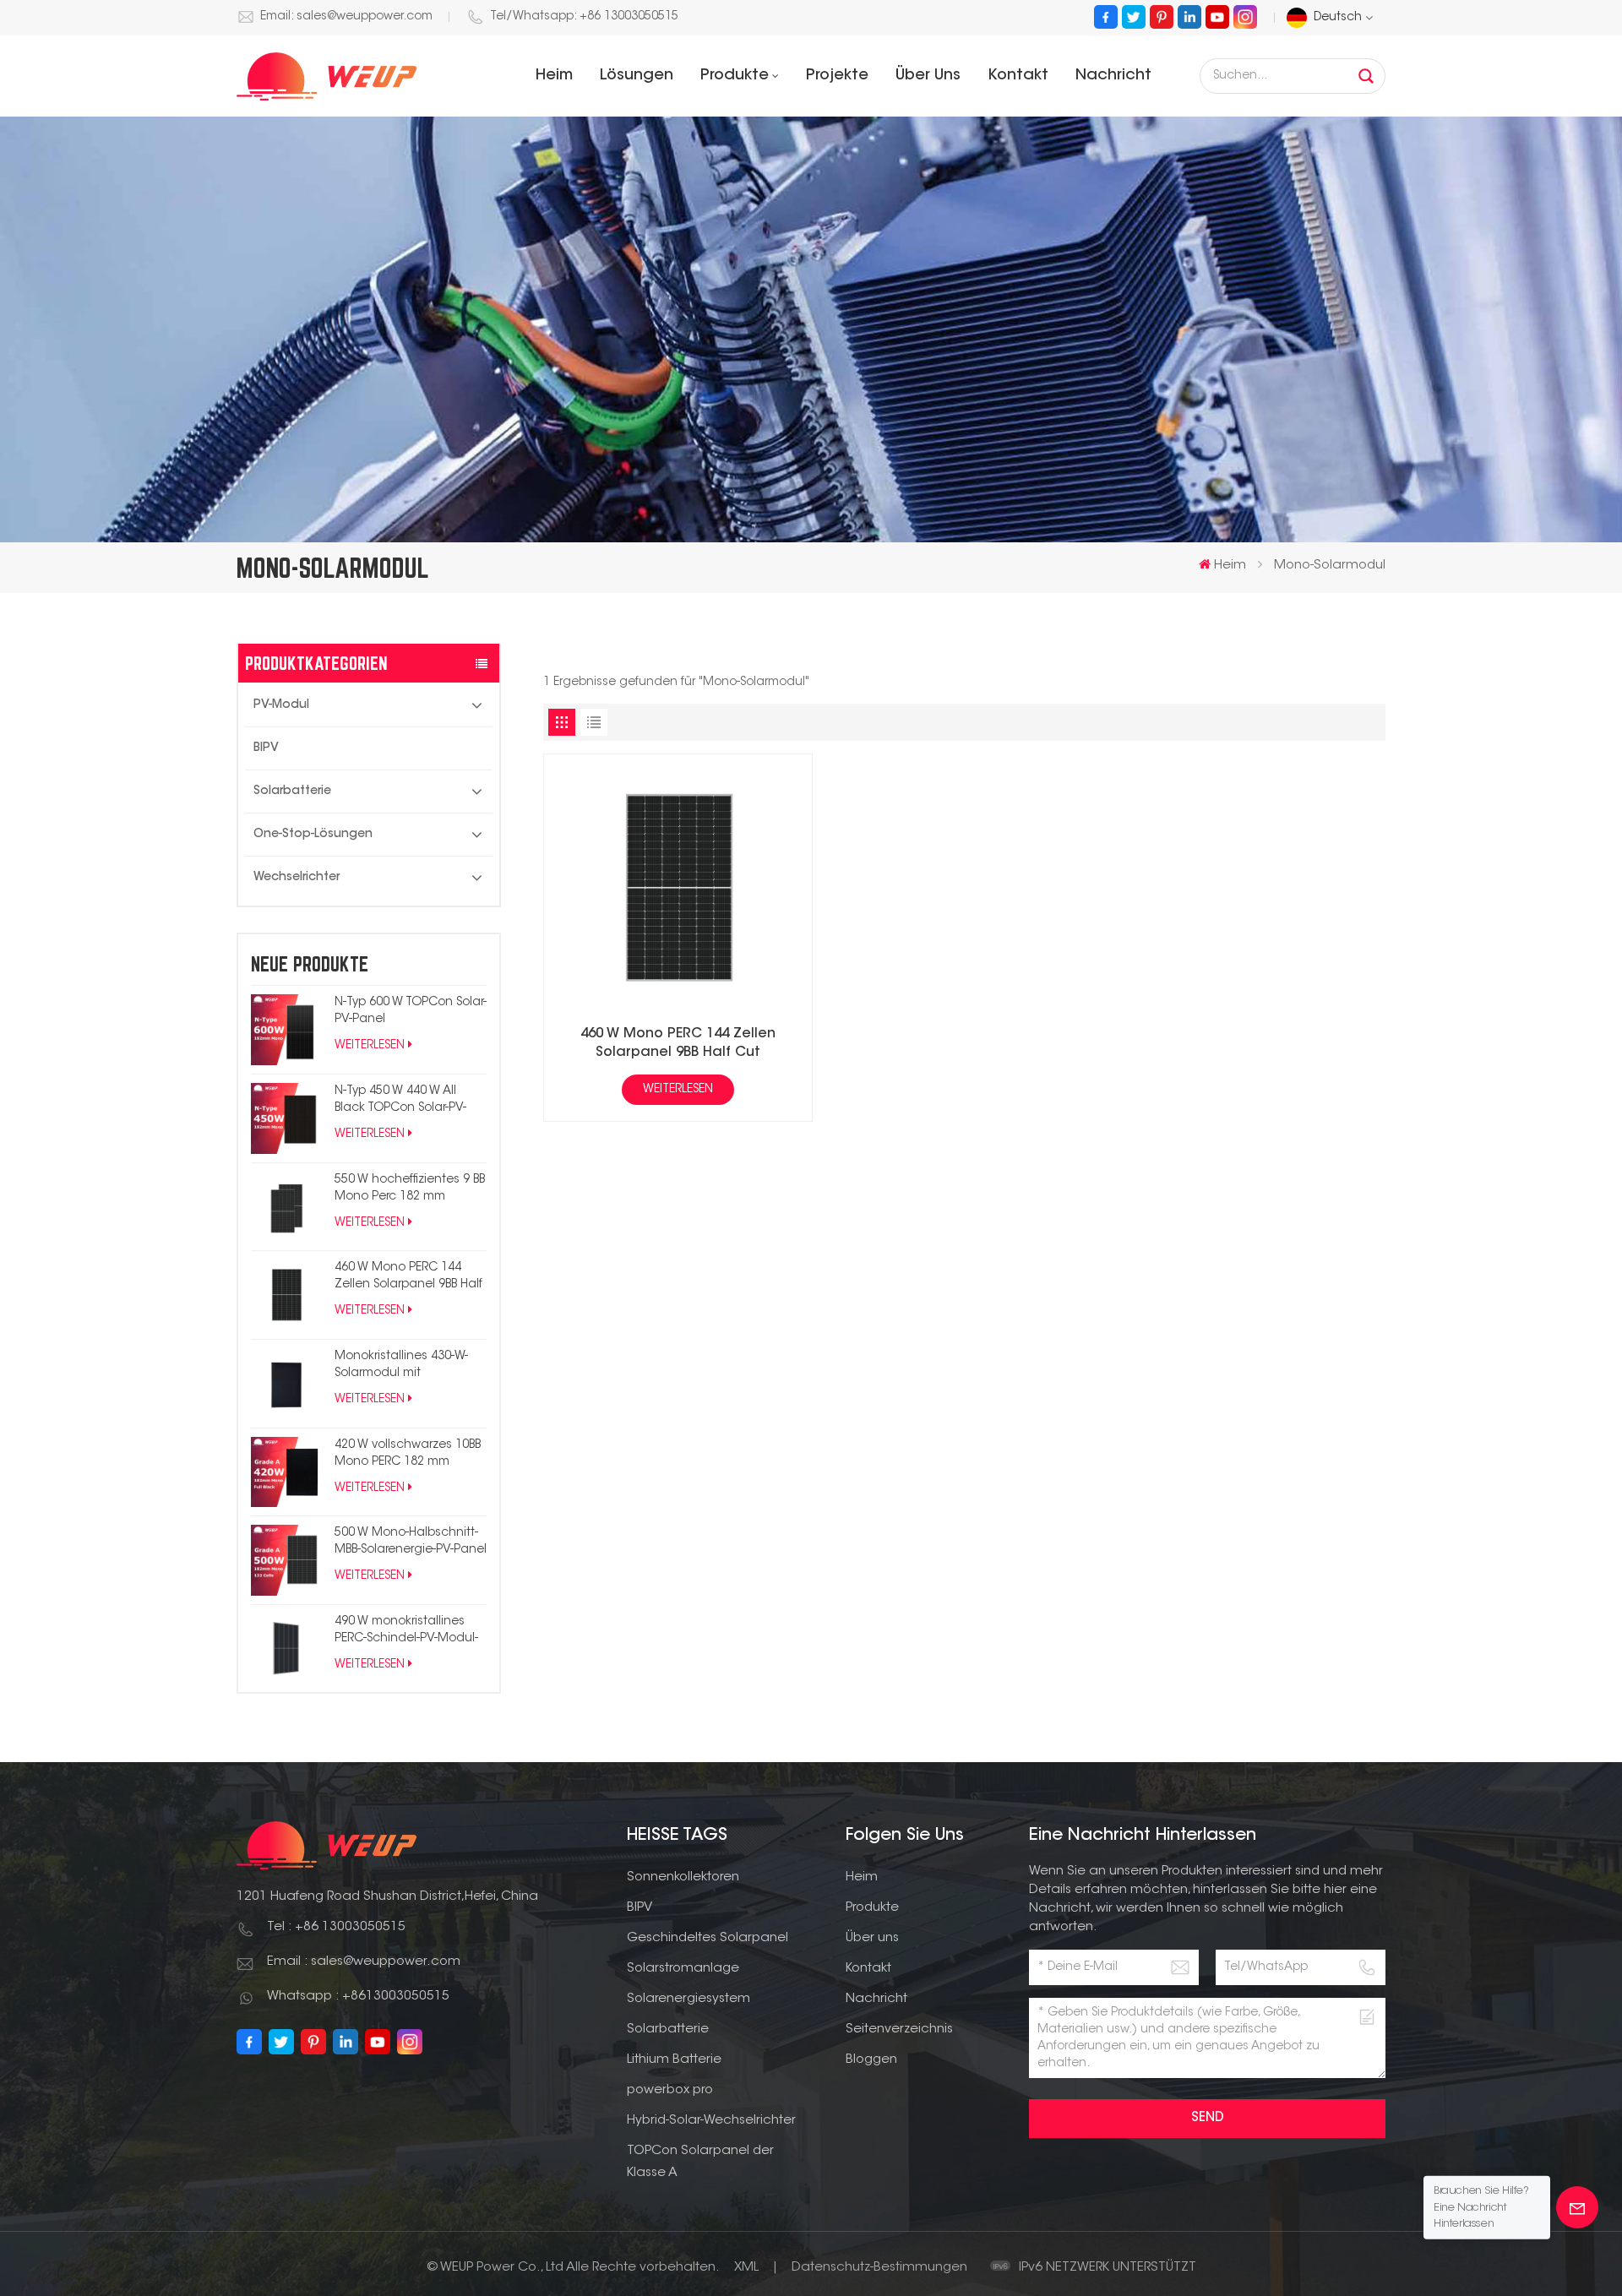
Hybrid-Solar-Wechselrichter (711, 2121)
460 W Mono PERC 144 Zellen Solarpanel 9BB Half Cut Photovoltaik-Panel (408, 1278)
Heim (554, 76)
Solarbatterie (292, 792)
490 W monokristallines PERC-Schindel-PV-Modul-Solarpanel (406, 1632)
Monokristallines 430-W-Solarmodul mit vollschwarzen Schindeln (406, 1366)
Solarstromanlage (683, 1969)
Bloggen (871, 2060)
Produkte (735, 76)
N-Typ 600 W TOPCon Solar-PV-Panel (411, 1011)
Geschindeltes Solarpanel (708, 1938)
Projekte (837, 76)
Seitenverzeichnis (899, 2029)
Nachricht (1113, 76)
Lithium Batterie (674, 2060)
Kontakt (1018, 76)
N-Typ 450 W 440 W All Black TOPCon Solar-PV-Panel (400, 1101)
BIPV (266, 748)
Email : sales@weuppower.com (364, 1962)
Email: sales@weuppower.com (346, 17)
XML (746, 2268)
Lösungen (637, 76)
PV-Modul (281, 705)
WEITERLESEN (370, 1046)
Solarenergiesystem (689, 1999)
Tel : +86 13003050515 (336, 1927)
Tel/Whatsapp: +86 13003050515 (584, 17)
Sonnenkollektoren (683, 1877)
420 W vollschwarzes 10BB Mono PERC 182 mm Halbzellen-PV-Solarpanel (408, 1455)
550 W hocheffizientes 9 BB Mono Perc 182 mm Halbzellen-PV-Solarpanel (410, 1190)
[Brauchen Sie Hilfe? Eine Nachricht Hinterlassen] (1577, 2207)
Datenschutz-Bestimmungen (879, 2268)
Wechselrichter (297, 878)
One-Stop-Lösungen (313, 835)
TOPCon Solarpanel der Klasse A (700, 2162)
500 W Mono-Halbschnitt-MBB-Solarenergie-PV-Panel (411, 1542)
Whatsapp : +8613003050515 (358, 1997)
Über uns (928, 76)
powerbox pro (670, 2090)
